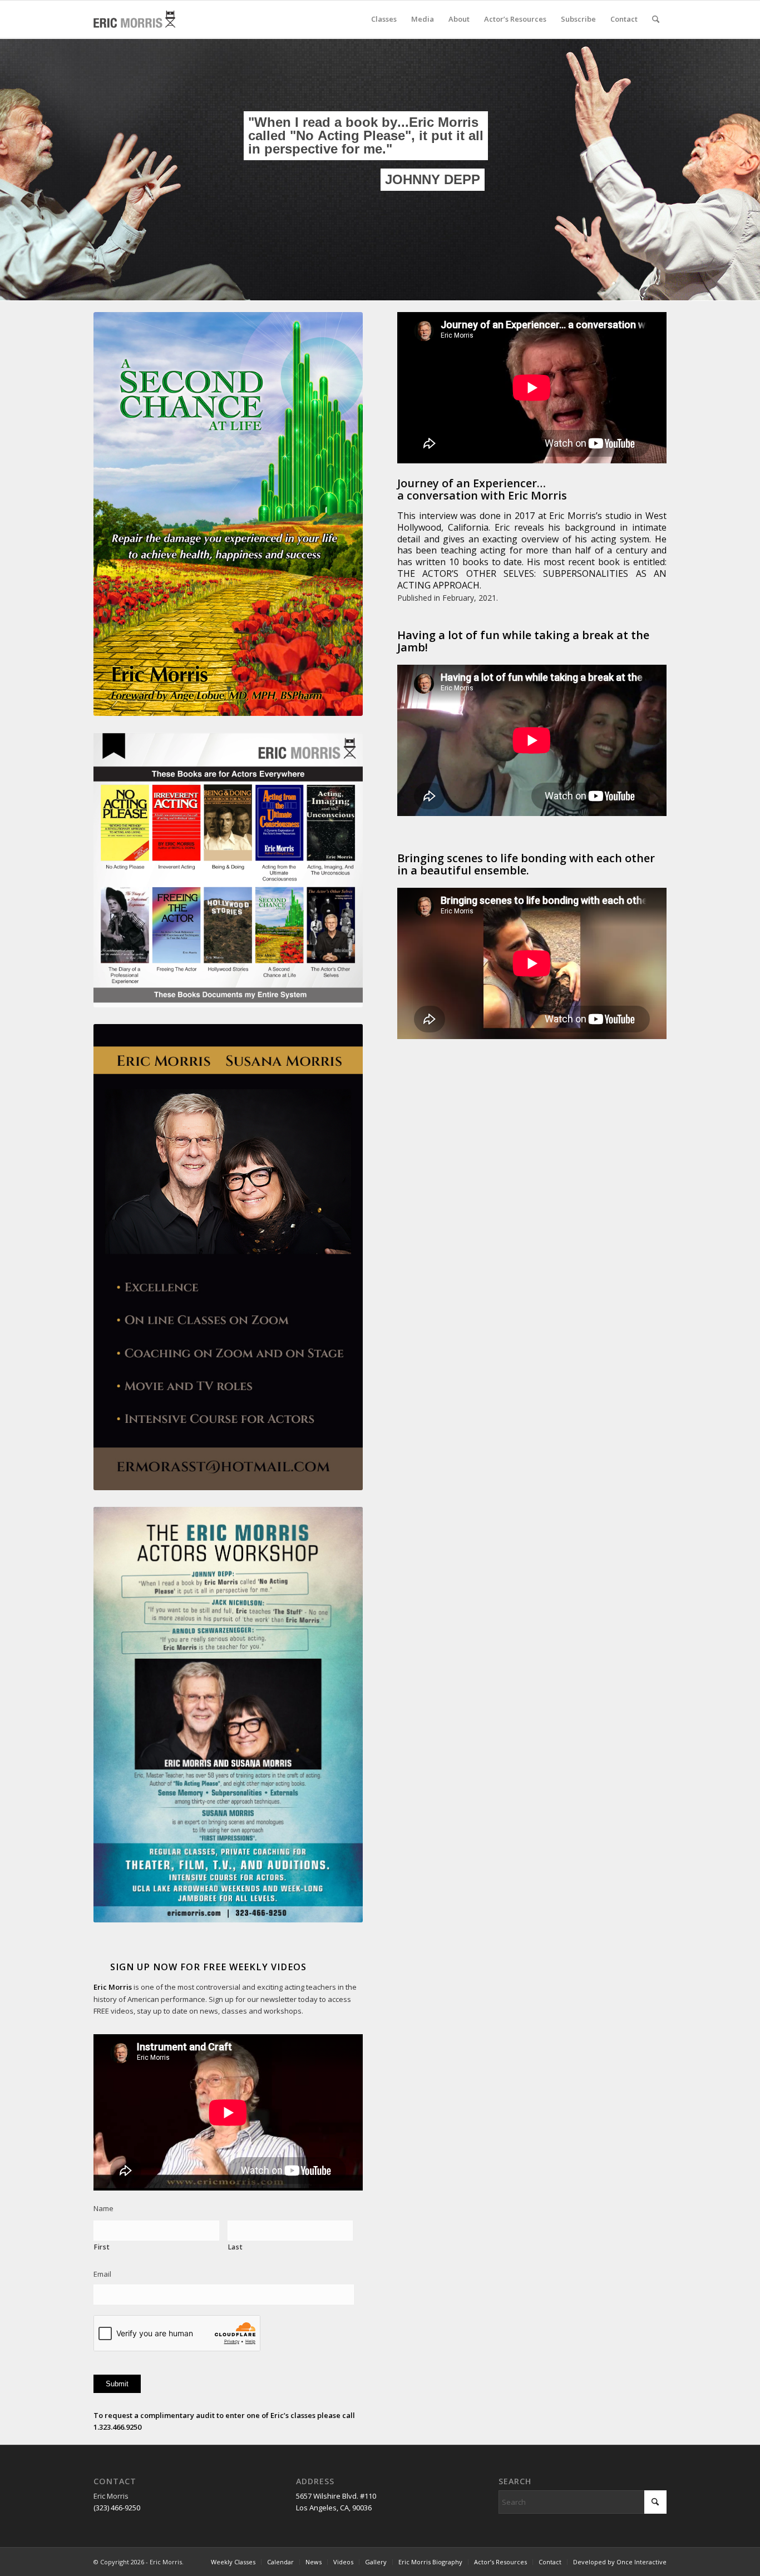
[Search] (656, 19)
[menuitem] (384, 19)
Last (236, 2247)
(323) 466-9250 (117, 2508)
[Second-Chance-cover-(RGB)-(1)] (228, 514)
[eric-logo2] (134, 19)
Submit (117, 2384)
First (102, 2247)
